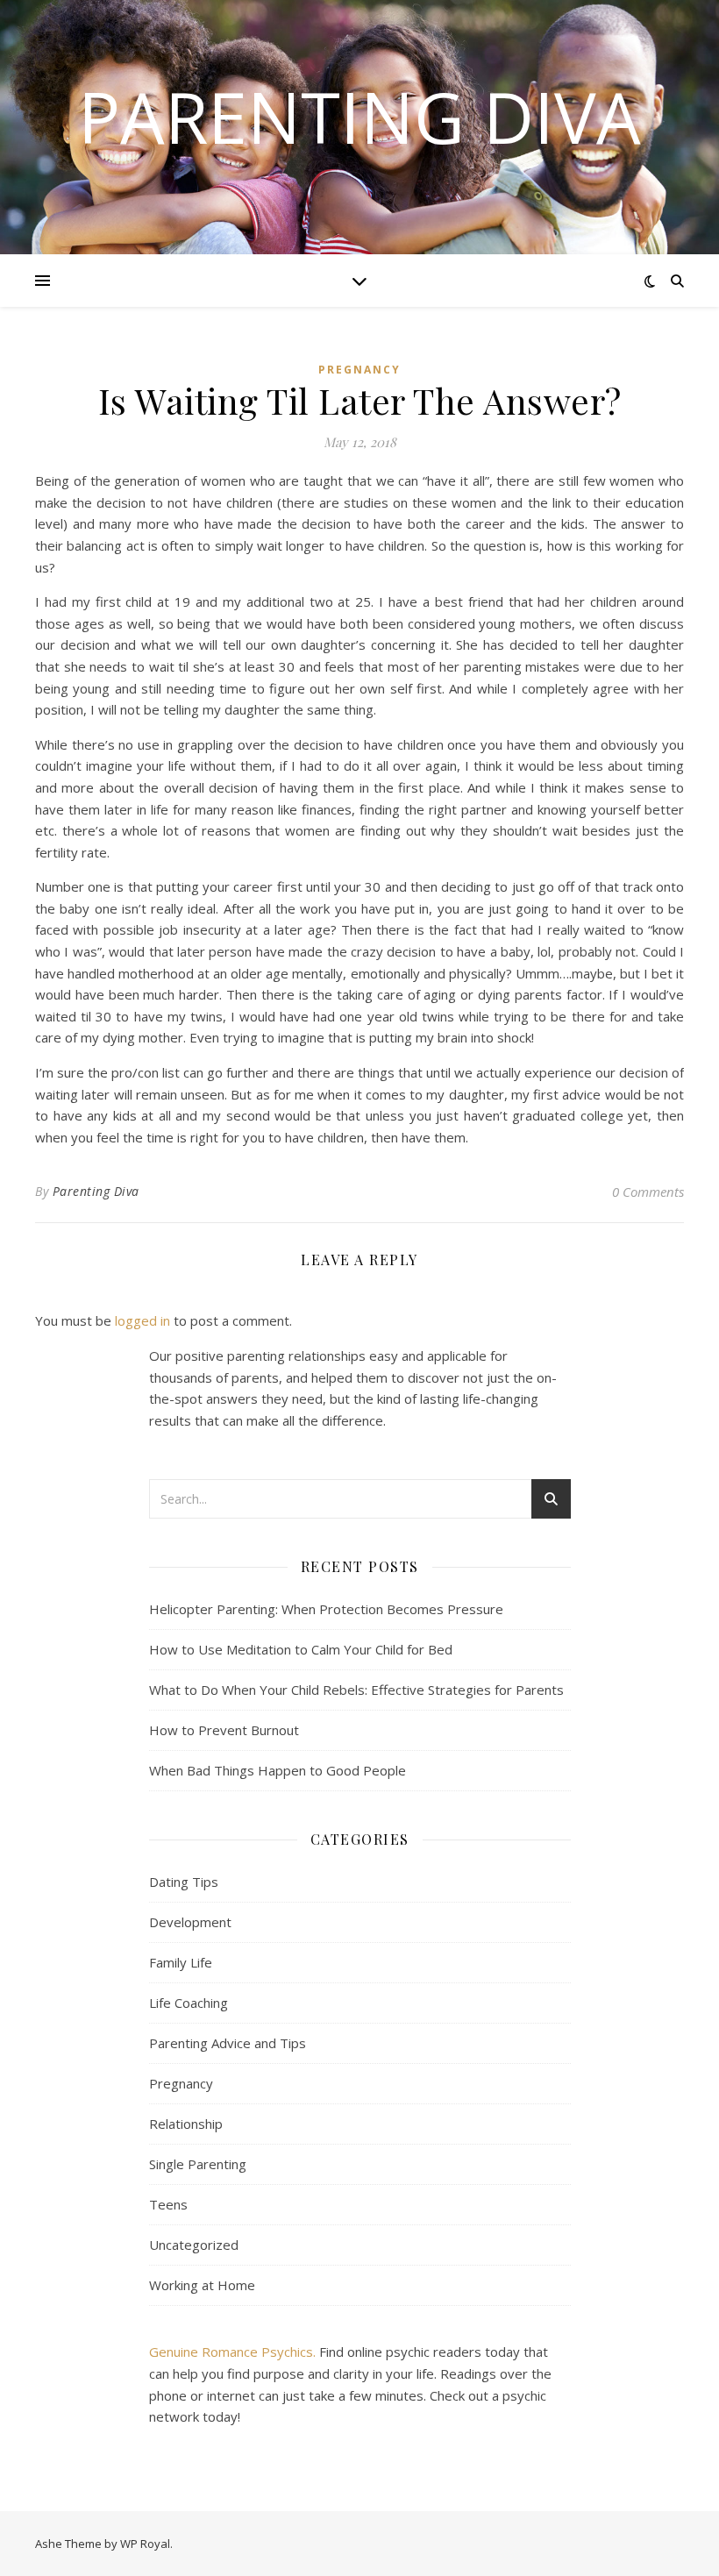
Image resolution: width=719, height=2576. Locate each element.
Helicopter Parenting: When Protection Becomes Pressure (326, 1609)
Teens (168, 2204)
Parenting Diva (359, 117)
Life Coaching (189, 2003)
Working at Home (202, 2285)
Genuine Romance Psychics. (234, 2352)
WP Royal (145, 2544)
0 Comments (648, 1192)
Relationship (186, 2124)
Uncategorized (194, 2245)
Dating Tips (184, 1882)
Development (190, 1922)
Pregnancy (359, 370)
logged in (142, 1320)
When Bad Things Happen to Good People (278, 1770)
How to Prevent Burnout (224, 1730)
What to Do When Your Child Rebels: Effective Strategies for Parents (356, 1690)
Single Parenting (198, 2164)
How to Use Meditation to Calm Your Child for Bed (301, 1649)
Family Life (181, 1962)
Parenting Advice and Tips (228, 2043)
